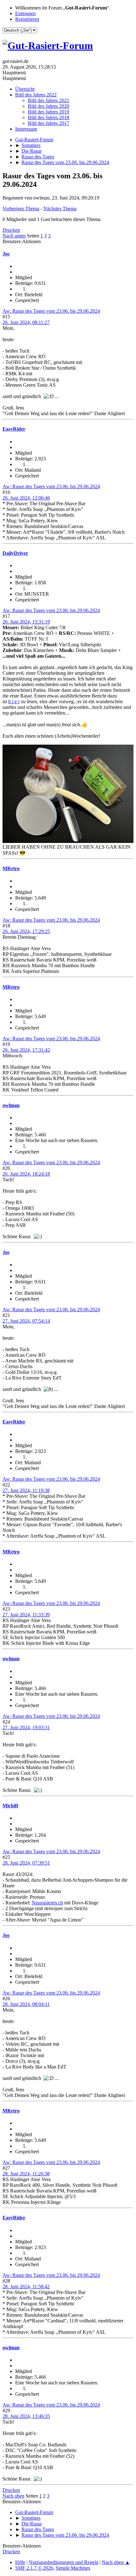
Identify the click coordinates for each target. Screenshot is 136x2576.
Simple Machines (73, 2568)
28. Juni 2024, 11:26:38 (26, 2174)
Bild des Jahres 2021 (49, 100)
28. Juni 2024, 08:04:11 (26, 2004)
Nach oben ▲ (116, 2562)
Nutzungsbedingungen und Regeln (64, 2562)
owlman (11, 1105)
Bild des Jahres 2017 (49, 123)
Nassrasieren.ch (47, 1903)
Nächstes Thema (60, 209)
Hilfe (20, 2562)
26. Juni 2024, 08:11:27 (26, 322)
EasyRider (14, 429)
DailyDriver (15, 553)
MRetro (11, 868)
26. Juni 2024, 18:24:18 (26, 1174)
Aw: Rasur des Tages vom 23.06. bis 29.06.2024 (51, 311)
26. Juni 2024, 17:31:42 (26, 1050)
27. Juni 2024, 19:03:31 (26, 1728)
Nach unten (14, 236)
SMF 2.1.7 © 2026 (34, 2568)
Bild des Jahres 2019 (49, 112)
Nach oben (13, 2496)
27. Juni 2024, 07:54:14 (26, 1321)
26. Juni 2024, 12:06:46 (26, 498)
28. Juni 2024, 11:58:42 (26, 2287)
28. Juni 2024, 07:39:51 (26, 1863)
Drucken (11, 230)
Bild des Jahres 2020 (49, 106)
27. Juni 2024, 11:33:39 (26, 1615)
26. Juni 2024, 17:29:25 (26, 931)
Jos (6, 254)
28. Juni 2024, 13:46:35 (26, 2416)
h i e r (14, 701)
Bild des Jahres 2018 (49, 117)
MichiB (10, 1806)
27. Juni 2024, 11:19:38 (26, 1490)
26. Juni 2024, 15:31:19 (26, 622)
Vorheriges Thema (21, 209)
